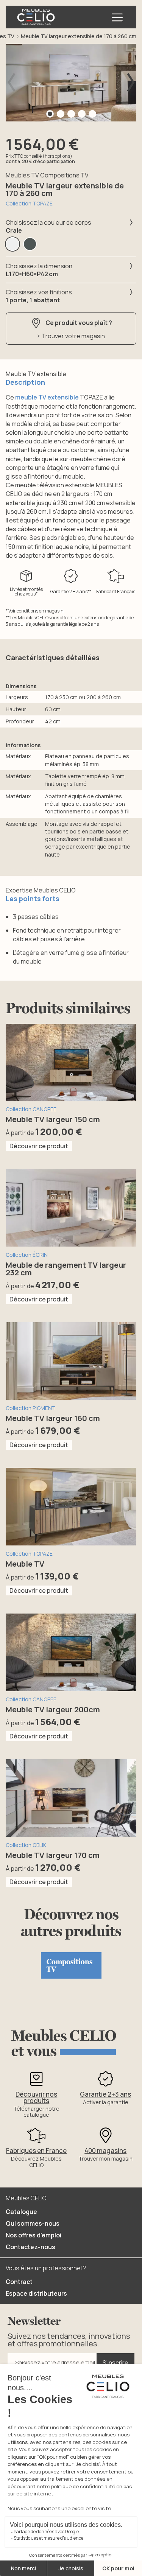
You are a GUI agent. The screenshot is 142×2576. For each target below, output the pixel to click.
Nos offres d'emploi (34, 2235)
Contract (19, 2282)
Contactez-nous (30, 2247)
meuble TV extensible (47, 397)
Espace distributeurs (36, 2293)
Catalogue (21, 2212)
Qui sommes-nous (33, 2223)
